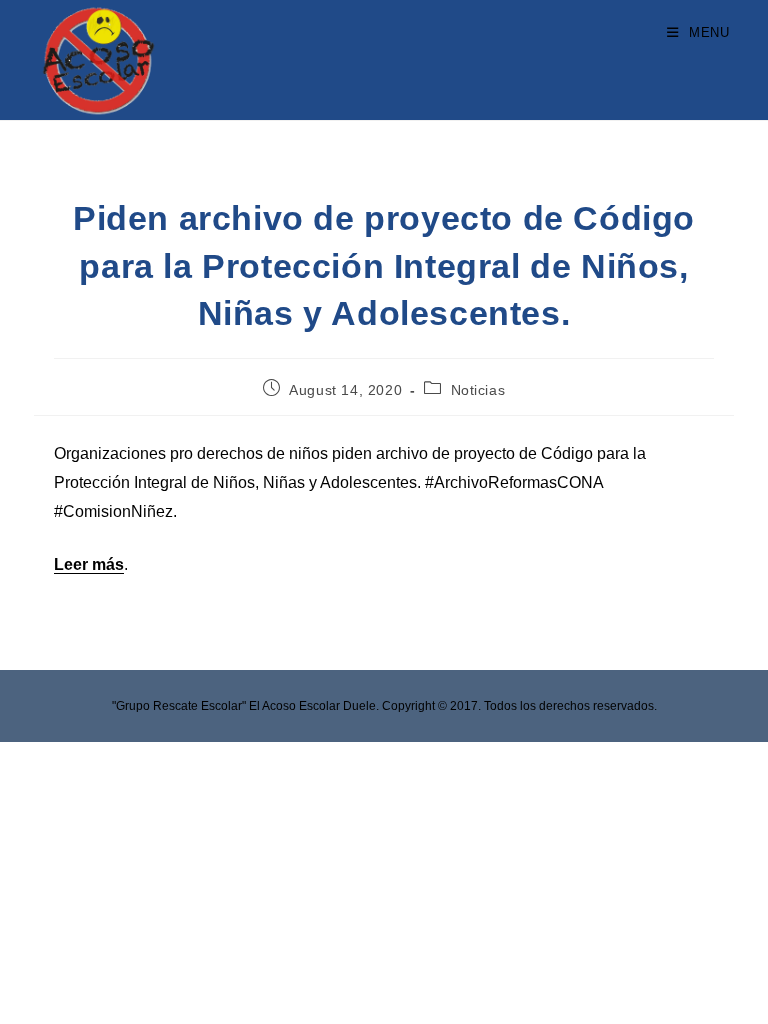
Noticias (478, 390)
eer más (94, 564)
